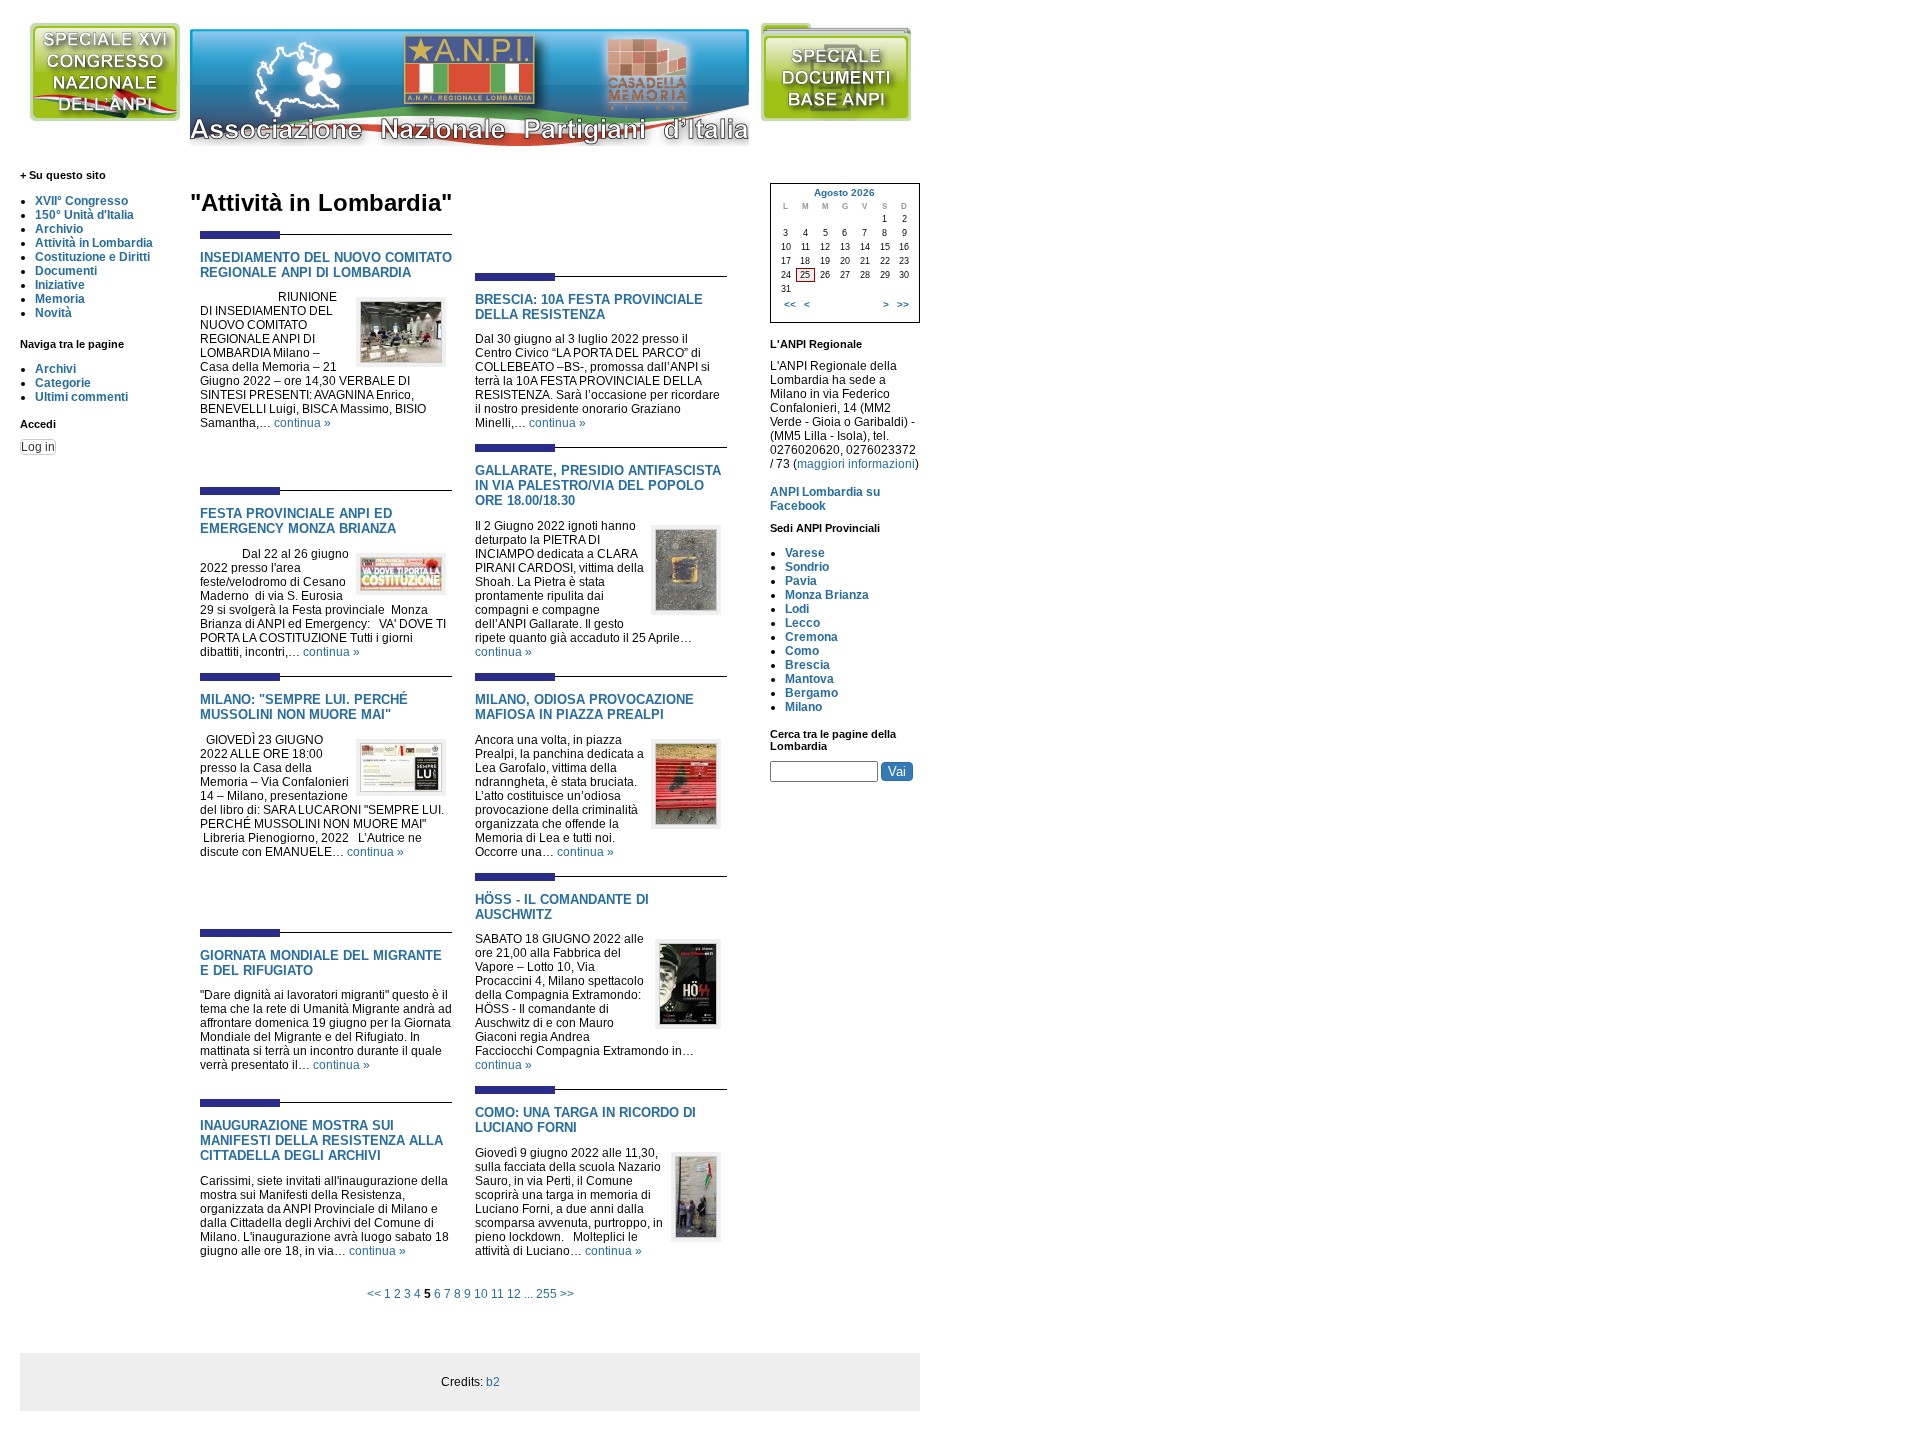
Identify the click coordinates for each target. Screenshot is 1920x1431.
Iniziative (60, 285)
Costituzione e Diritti (92, 257)
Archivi (55, 369)
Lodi (797, 609)
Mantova (809, 679)
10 (481, 1294)
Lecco (802, 623)
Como (802, 651)
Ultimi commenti (81, 397)
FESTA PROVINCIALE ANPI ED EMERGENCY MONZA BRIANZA (298, 521)
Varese (805, 553)
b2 (493, 1382)
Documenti (66, 271)
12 (514, 1294)
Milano (803, 707)
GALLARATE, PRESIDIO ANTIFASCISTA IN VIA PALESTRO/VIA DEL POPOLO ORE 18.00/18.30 (598, 485)
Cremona (811, 637)
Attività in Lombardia (94, 243)
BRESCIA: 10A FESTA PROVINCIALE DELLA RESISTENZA (589, 307)
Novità (53, 313)
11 (497, 1294)
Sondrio (807, 567)
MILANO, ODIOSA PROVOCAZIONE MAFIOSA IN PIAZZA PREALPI (584, 707)
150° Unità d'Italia (84, 215)
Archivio (59, 229)
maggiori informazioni (856, 464)
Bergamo (811, 693)
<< (374, 1294)
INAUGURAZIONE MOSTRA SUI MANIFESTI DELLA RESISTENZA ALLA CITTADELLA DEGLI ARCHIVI (321, 1140)
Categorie (63, 383)
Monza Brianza (827, 595)
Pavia (801, 581)
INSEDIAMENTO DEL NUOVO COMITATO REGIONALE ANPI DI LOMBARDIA (326, 265)
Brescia (807, 665)
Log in (38, 447)
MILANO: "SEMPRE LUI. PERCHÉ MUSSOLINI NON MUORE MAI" (304, 707)
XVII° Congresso (81, 201)
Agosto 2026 (844, 192)
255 (546, 1294)
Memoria (60, 299)
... (528, 1294)
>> (567, 1294)
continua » (302, 423)
